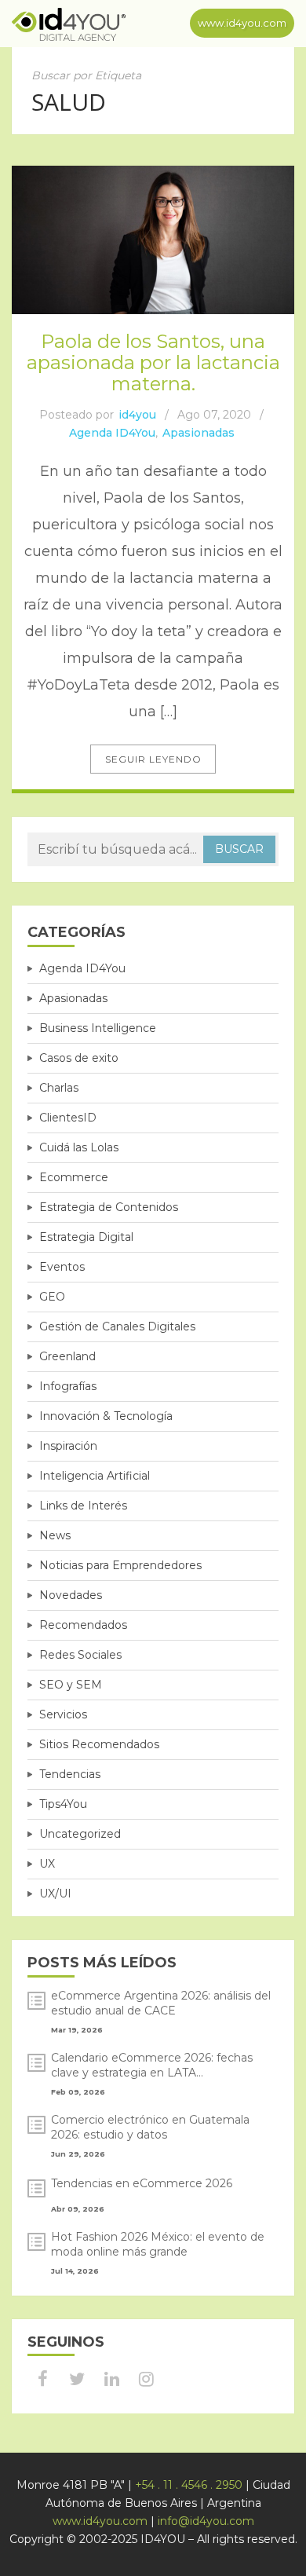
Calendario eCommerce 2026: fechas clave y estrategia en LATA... (152, 2065)
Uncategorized (80, 1834)
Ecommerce (74, 1177)
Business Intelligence (98, 1028)
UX (47, 1864)
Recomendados (83, 1625)
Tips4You (63, 1804)
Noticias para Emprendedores (120, 1565)
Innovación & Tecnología (106, 1416)
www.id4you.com (242, 23)
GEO (52, 1297)
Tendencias (70, 1774)
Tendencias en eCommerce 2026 (142, 2183)
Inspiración (68, 1446)
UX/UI (55, 1894)
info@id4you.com (206, 2521)
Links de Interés (83, 1506)
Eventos (62, 1267)
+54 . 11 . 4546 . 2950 (189, 2485)
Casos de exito (79, 1058)
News (55, 1535)
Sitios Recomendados (99, 1744)
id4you (137, 415)
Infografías (68, 1386)
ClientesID (68, 1118)
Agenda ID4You (112, 433)
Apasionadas (199, 433)
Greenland (67, 1356)
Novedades (71, 1595)
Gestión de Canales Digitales (117, 1326)
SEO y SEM (71, 1685)
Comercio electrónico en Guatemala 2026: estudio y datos (150, 2127)
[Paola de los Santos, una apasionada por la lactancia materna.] (153, 240)
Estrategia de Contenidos (109, 1207)
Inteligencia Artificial (95, 1476)
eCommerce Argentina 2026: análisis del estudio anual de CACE (161, 2003)
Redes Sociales (80, 1655)
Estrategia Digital (86, 1237)
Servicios (63, 1714)
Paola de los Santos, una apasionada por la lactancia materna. (153, 362)
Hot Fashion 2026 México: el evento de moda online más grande (158, 2244)
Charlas (59, 1088)
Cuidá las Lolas (79, 1147)
